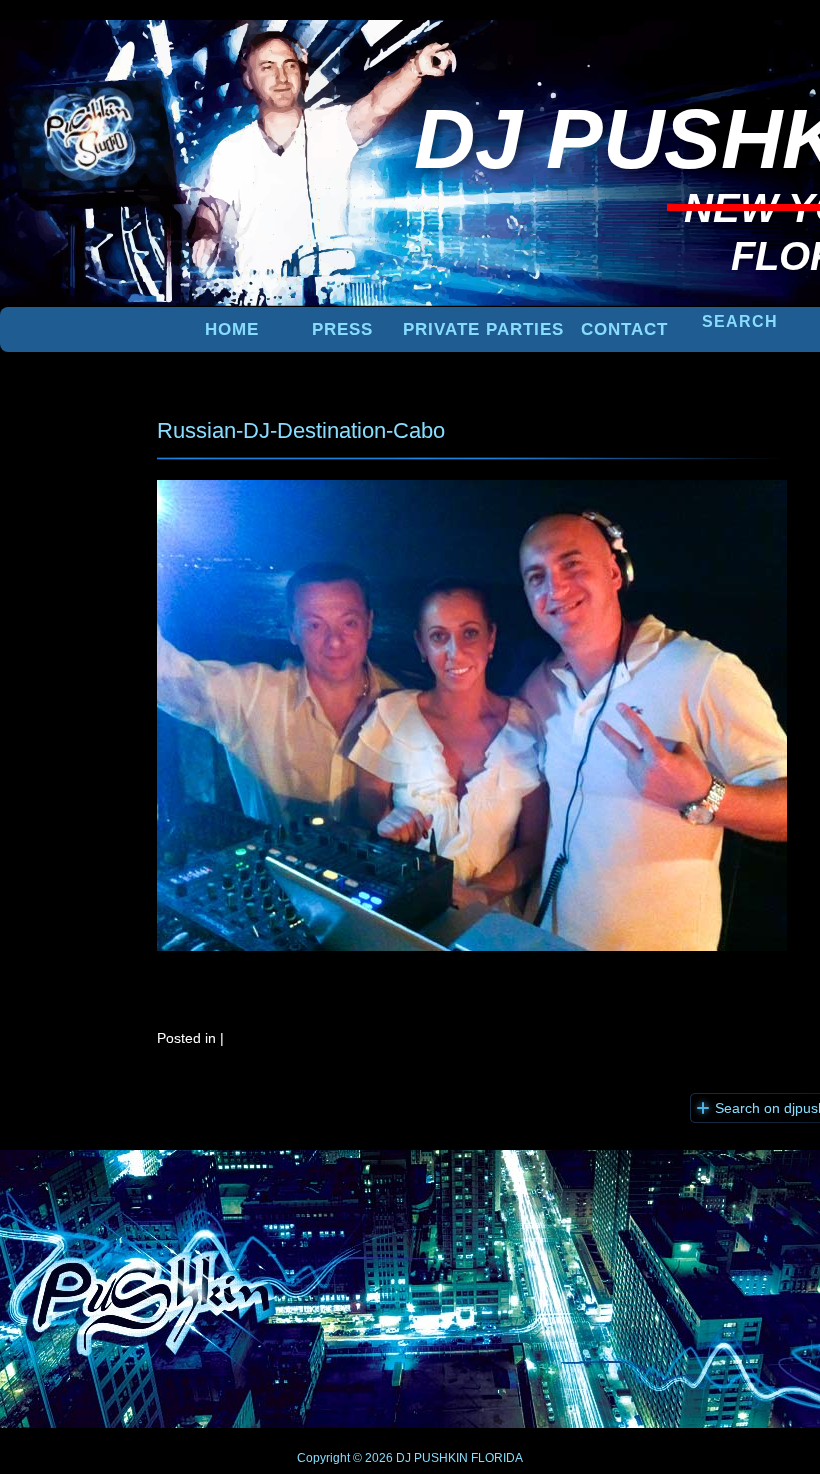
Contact (624, 329)
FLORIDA (497, 1458)
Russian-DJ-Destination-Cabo (301, 430)
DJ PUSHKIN (430, 1458)
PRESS (342, 329)
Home (232, 329)
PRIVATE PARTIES (483, 329)
